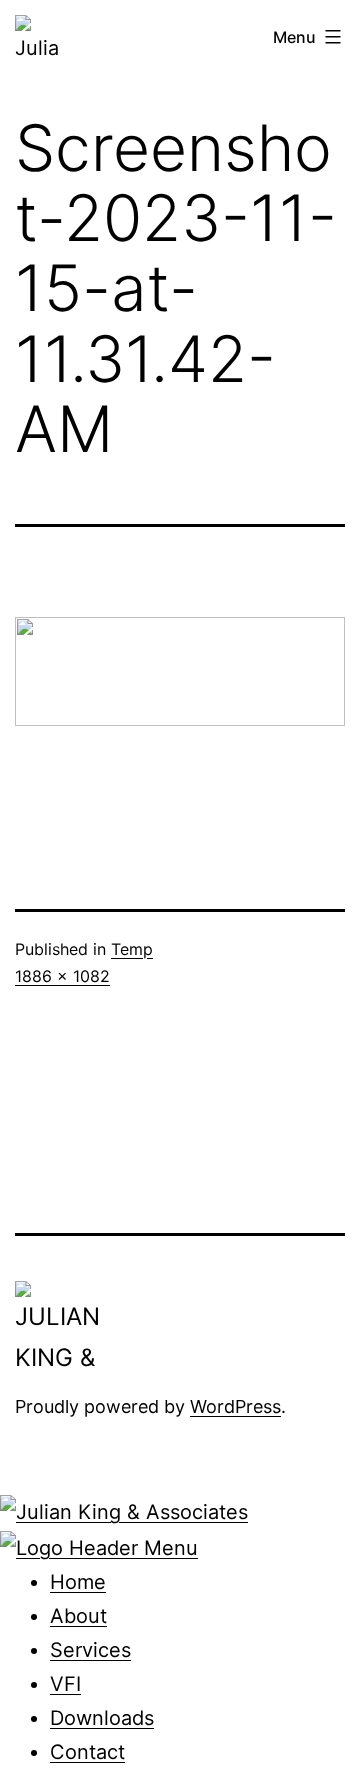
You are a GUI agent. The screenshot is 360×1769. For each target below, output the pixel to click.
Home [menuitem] (78, 1582)
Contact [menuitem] (87, 1752)
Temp (132, 949)
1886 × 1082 (62, 976)
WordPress (235, 1406)
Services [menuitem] (90, 1650)
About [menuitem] (78, 1616)
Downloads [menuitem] (102, 1718)
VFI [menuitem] (65, 1684)
